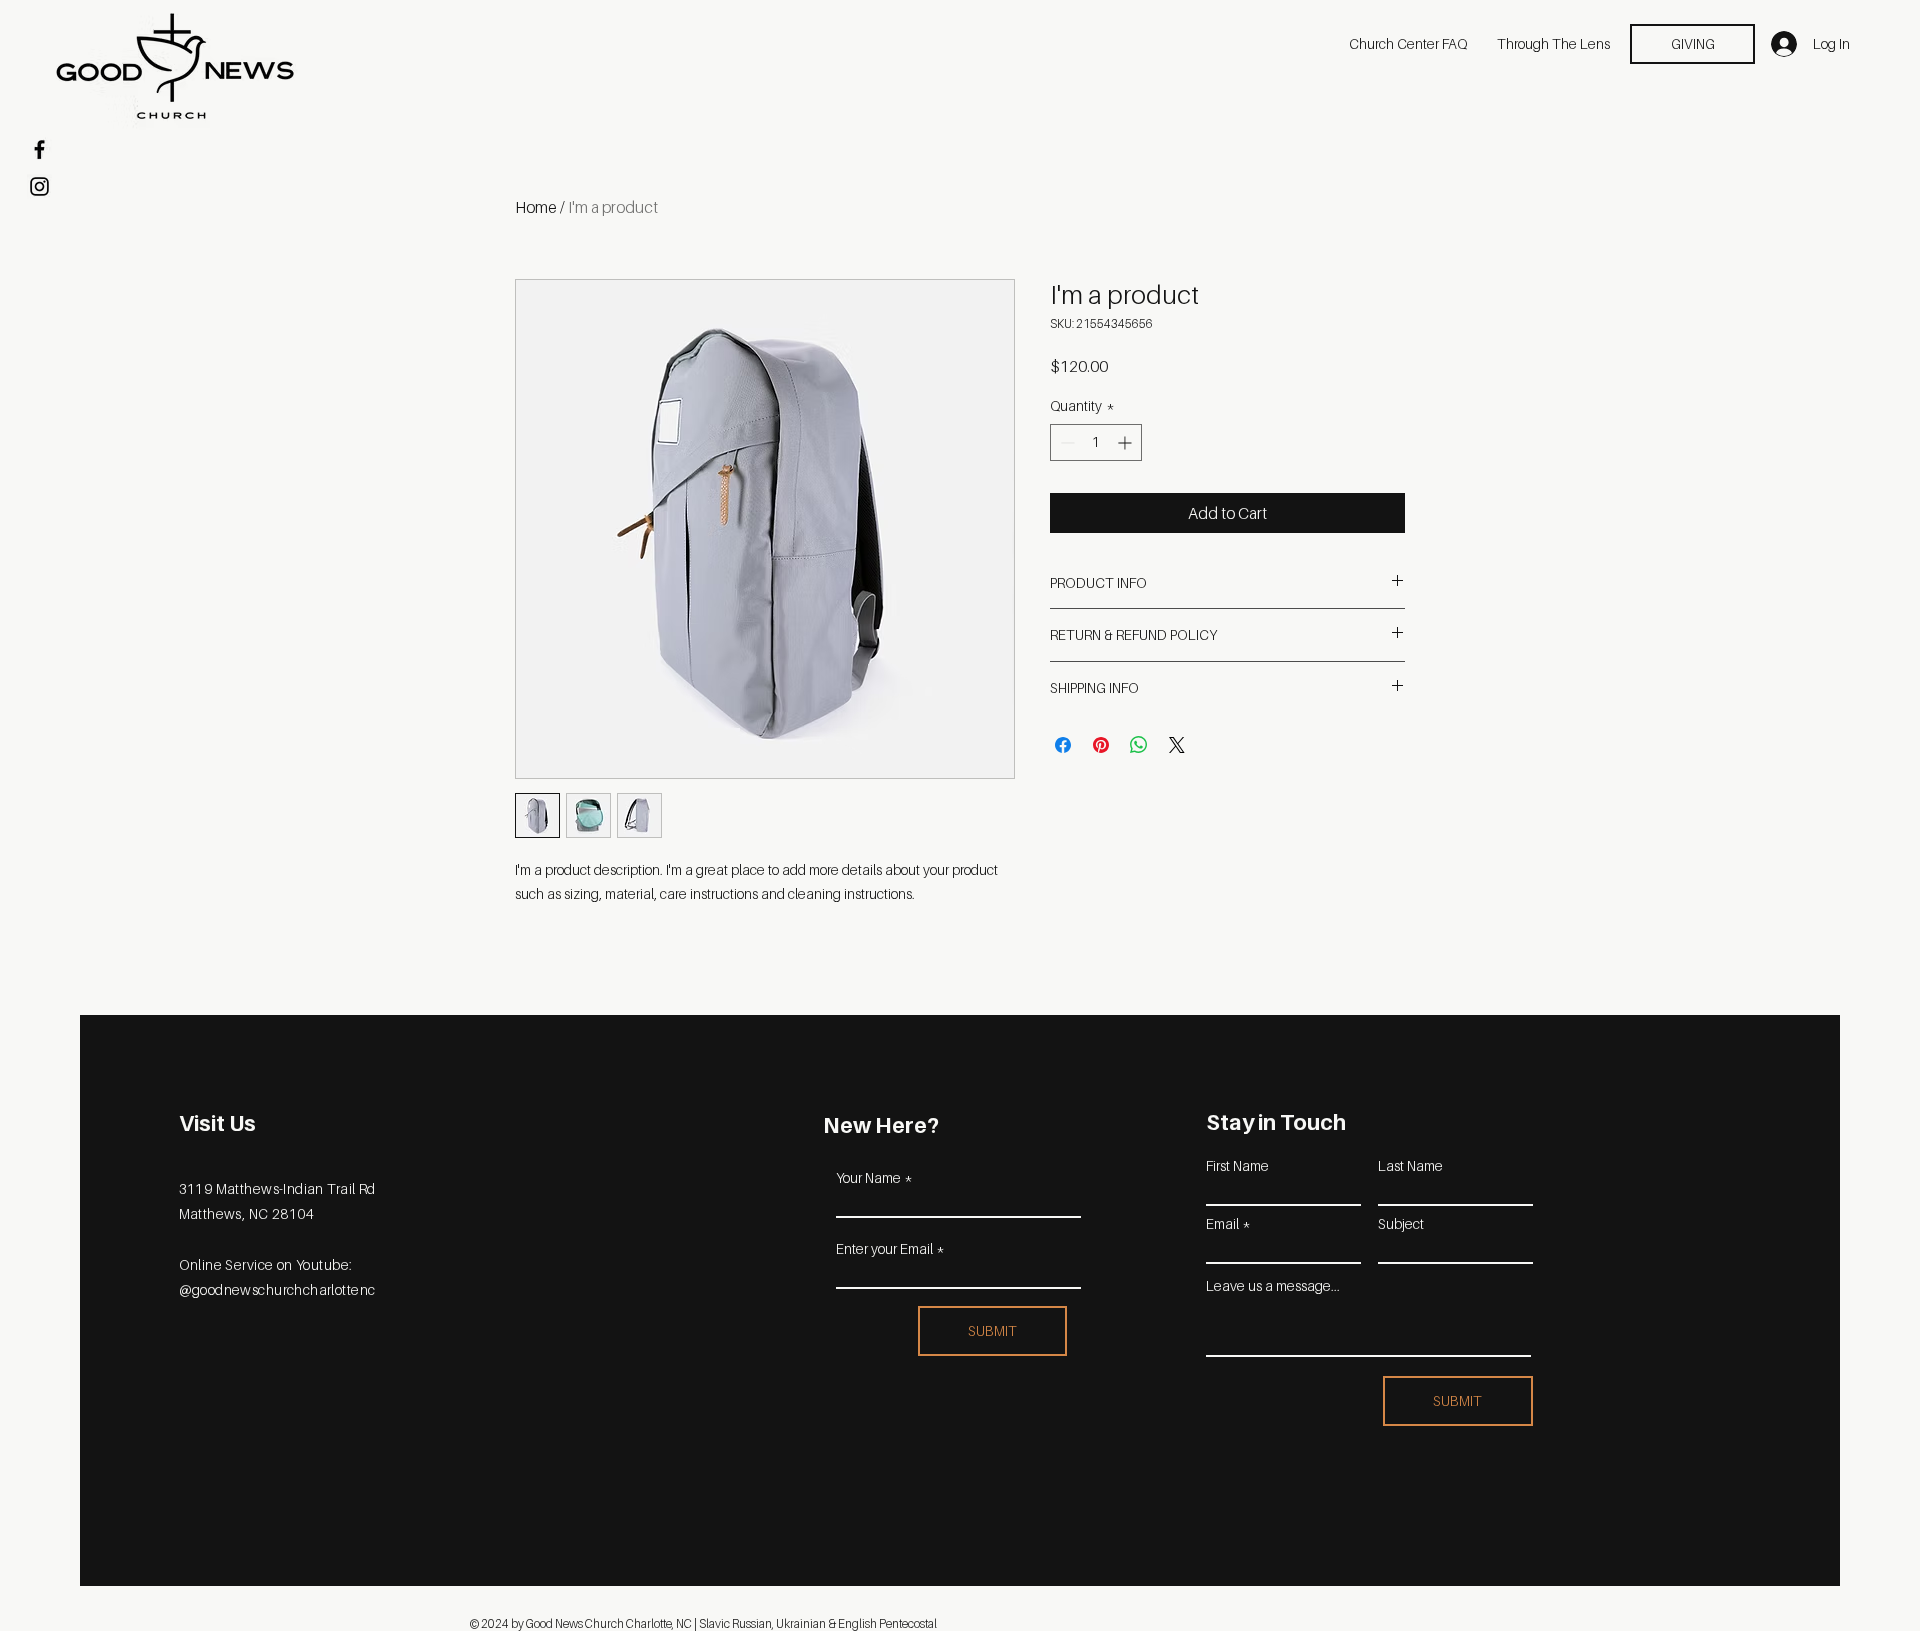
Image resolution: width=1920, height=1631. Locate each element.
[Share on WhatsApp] (1139, 745)
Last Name (1410, 1166)
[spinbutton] (1096, 442)
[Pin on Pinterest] (1101, 745)
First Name (1237, 1166)
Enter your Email (884, 1249)
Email (1222, 1224)
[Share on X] (1177, 745)
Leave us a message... (1273, 1286)
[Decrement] (1065, 442)
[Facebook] (39, 149)
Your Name (868, 1178)
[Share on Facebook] (1063, 745)
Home (536, 207)
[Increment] (1126, 442)
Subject (1401, 1224)
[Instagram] (39, 186)
